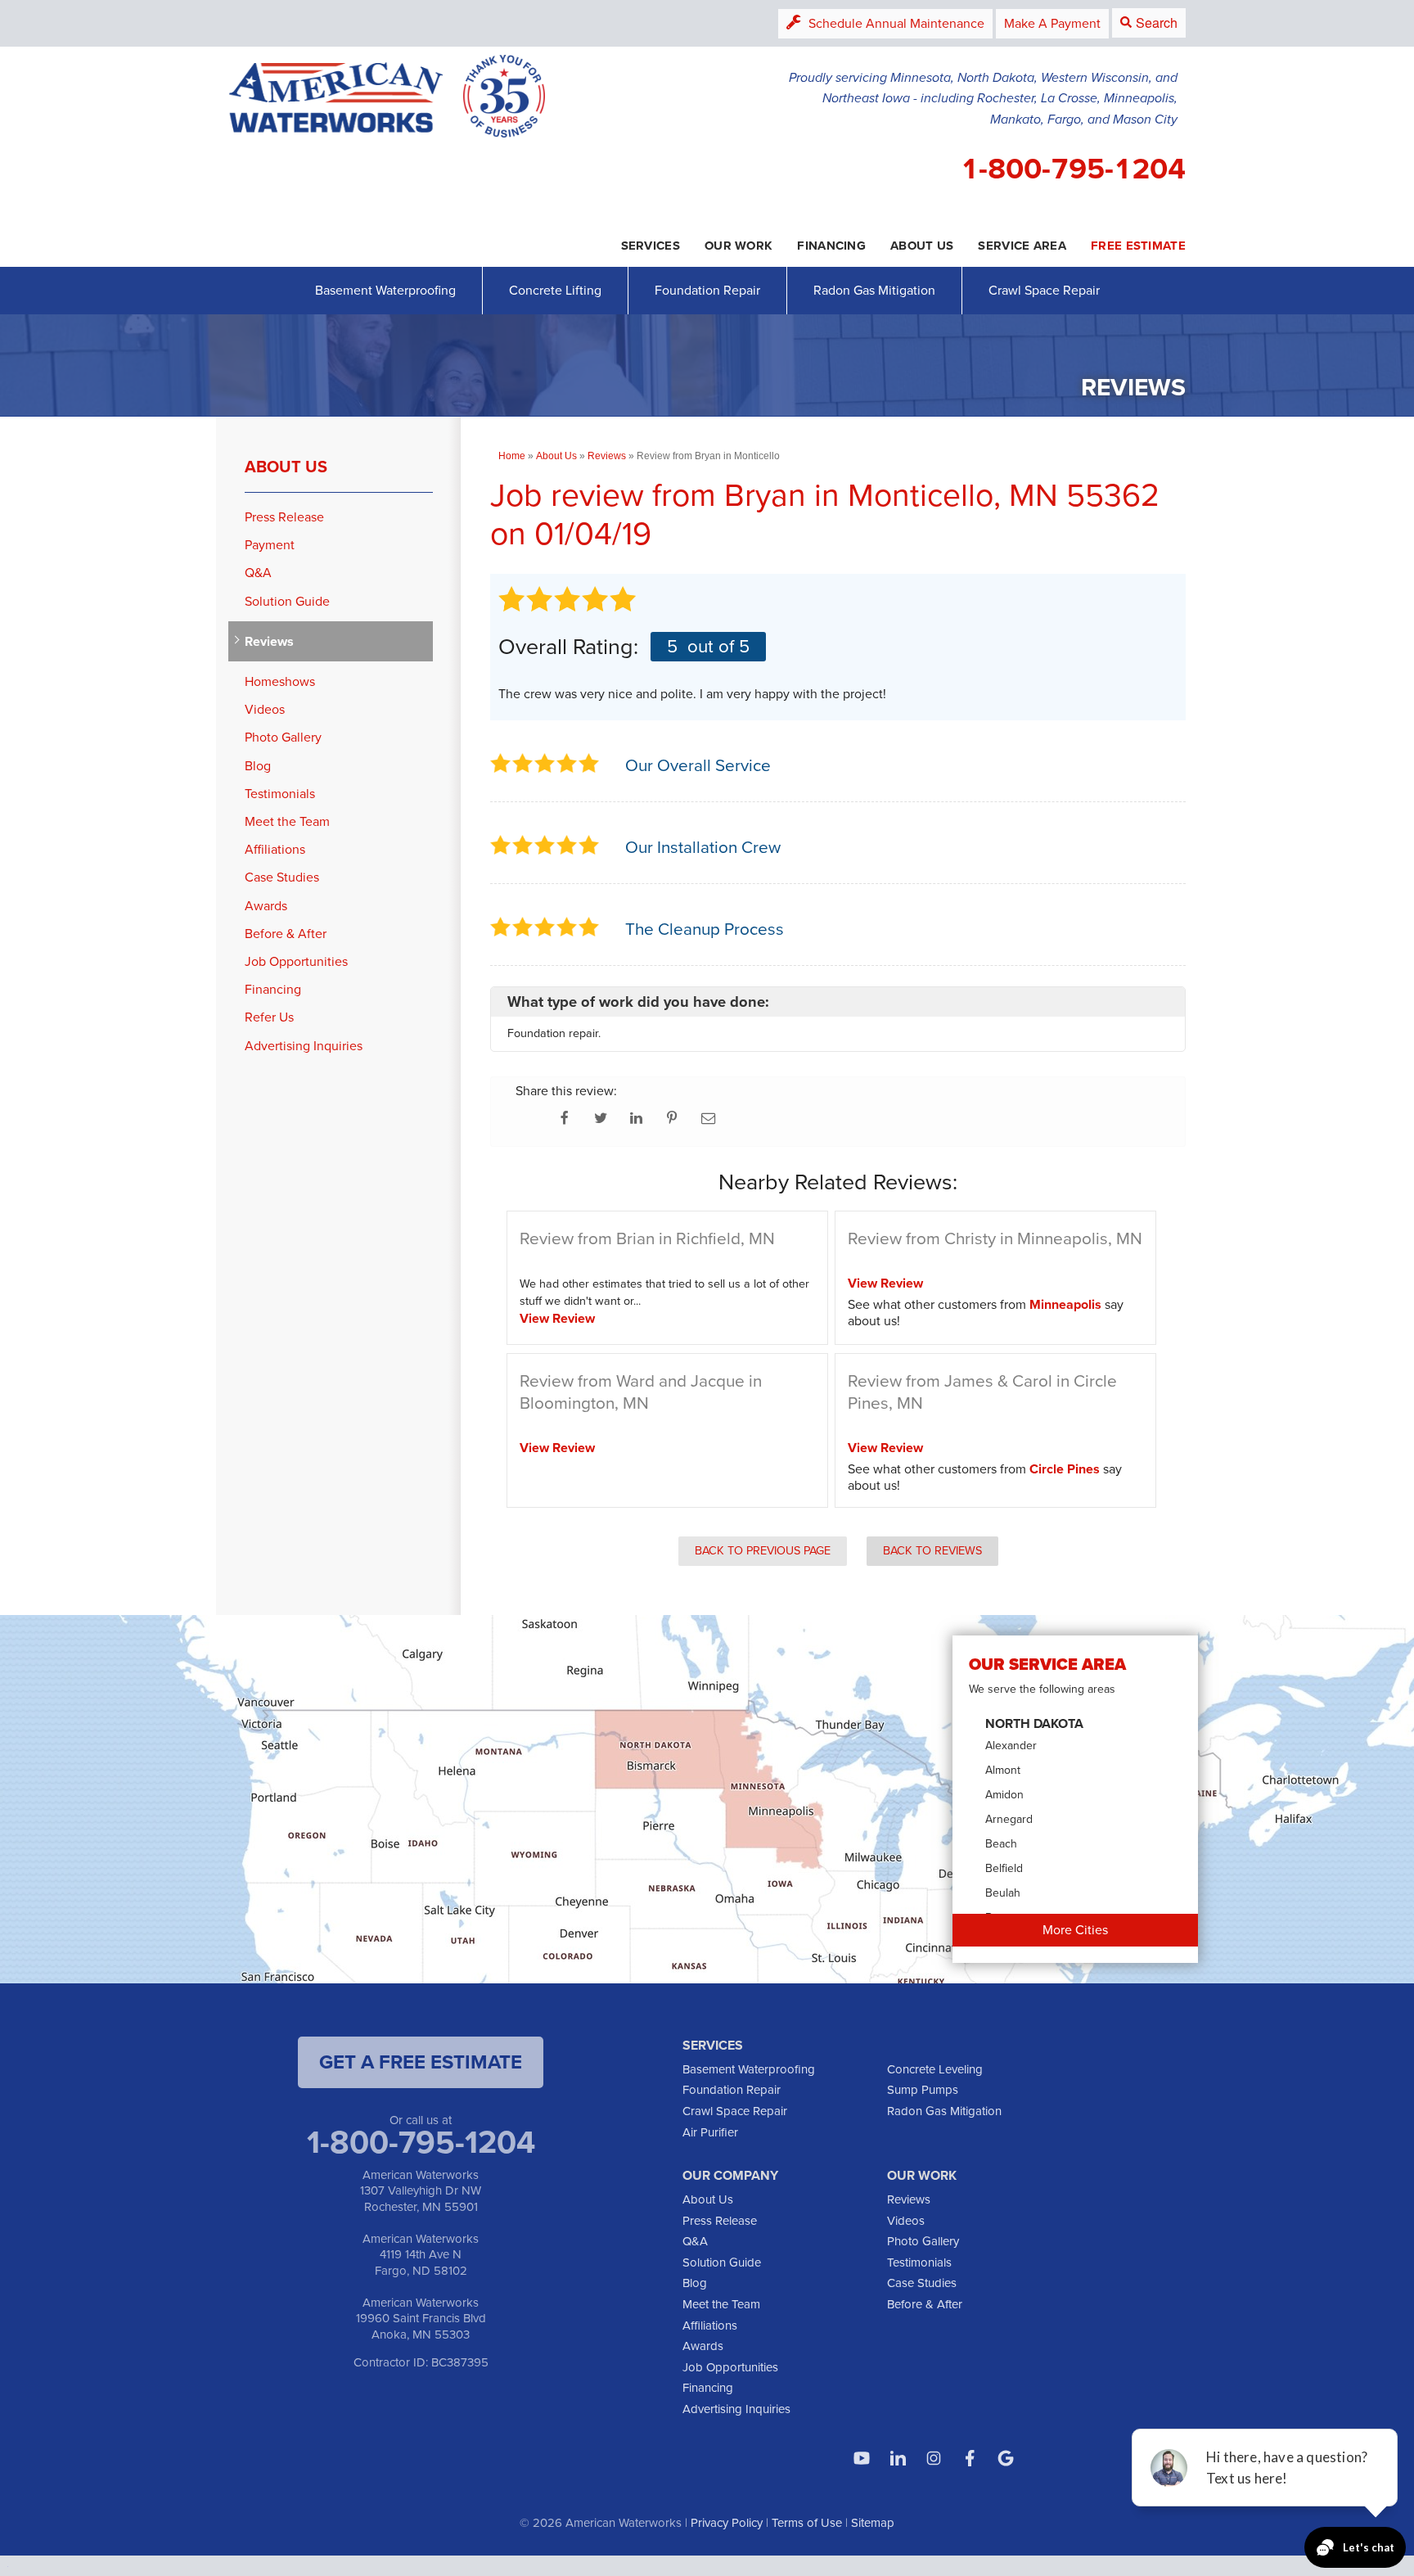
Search (1157, 23)
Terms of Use (807, 2523)
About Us (286, 467)
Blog (258, 766)
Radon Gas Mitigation (874, 290)
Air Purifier (710, 2132)
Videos (265, 709)
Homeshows (280, 681)
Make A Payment (1052, 23)
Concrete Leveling (935, 2069)
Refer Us (269, 1017)
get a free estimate (421, 2062)
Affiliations (275, 849)
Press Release (284, 517)
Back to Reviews (932, 1550)
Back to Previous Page (763, 1550)
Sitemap (873, 2523)
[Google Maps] (1006, 2458)
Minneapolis (1065, 1304)
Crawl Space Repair (1044, 290)
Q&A (258, 573)
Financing (273, 989)
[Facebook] (970, 2458)
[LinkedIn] (898, 2458)
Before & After (286, 934)
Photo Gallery (283, 737)
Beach (1001, 1844)
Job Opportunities (296, 961)
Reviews (269, 641)
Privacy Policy (727, 2523)
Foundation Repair (707, 290)
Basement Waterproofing (385, 290)
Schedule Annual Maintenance (896, 23)
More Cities (1075, 1930)
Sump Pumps (923, 2090)
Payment (270, 545)
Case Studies (282, 877)
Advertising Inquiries (304, 1046)
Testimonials (280, 794)
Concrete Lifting (555, 290)
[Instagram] (934, 2458)
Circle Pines (1065, 1469)
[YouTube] (862, 2458)
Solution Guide (287, 601)
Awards (266, 906)
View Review (557, 1318)
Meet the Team (287, 821)
